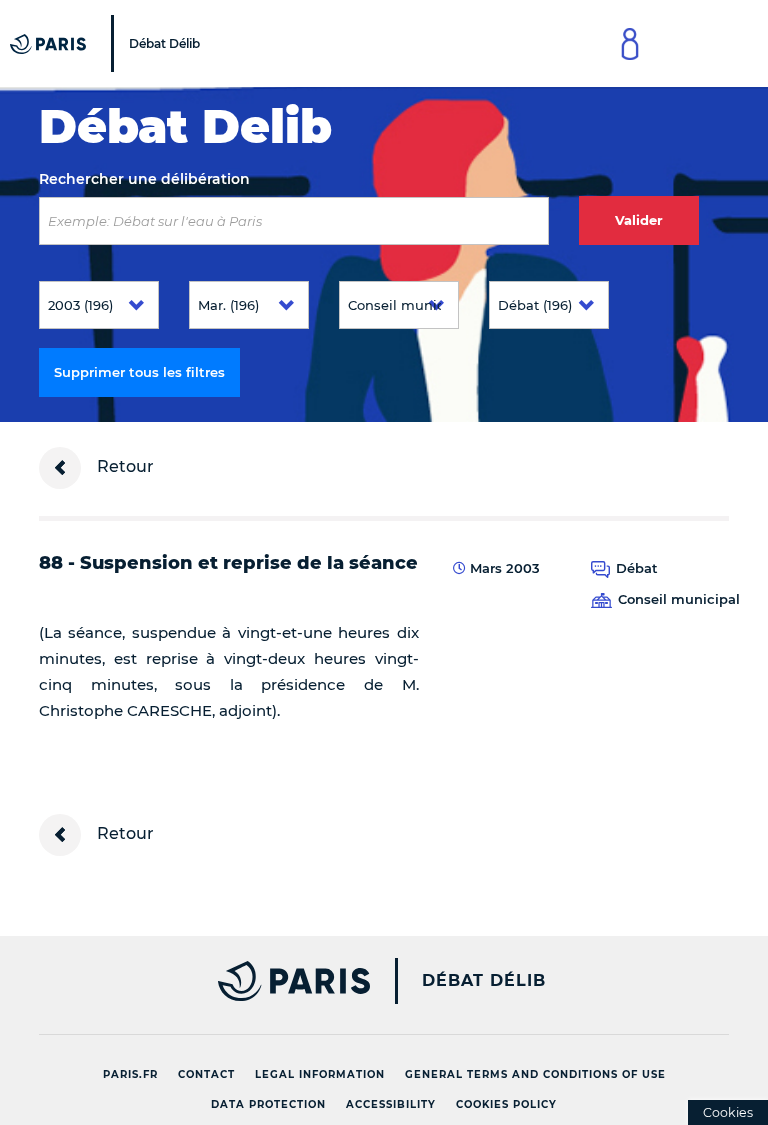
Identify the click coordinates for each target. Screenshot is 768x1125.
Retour (123, 466)
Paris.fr (130, 1074)
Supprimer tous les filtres (139, 372)
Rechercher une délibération (144, 179)
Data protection (268, 1104)
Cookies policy (506, 1104)
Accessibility (391, 1104)
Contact (206, 1074)
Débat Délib (484, 981)
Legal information (320, 1074)
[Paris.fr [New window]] (197, 981)
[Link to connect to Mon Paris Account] (630, 43)
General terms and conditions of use (535, 1074)
